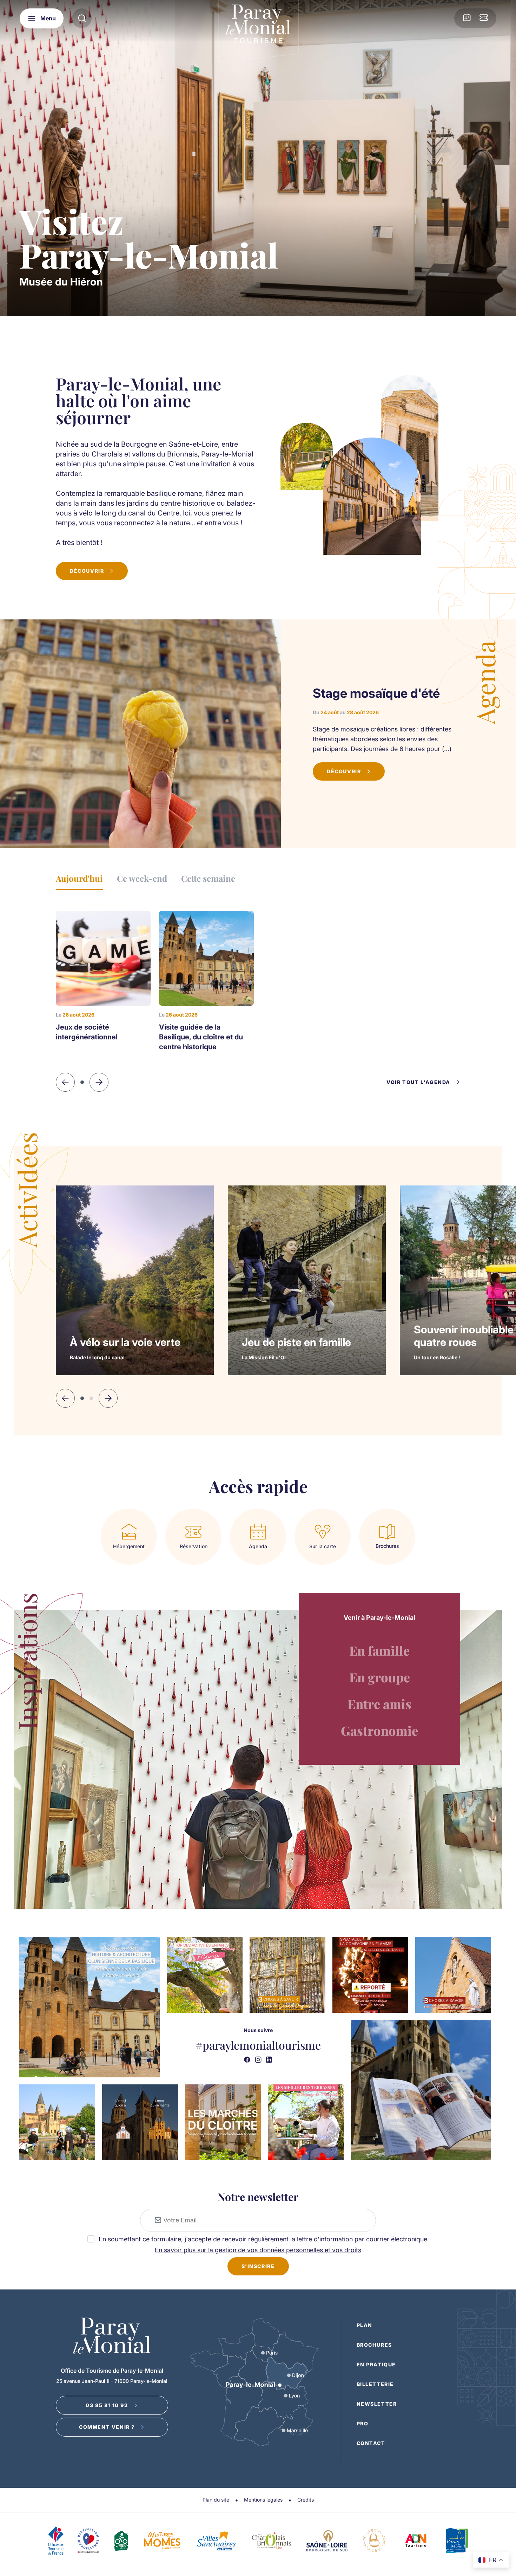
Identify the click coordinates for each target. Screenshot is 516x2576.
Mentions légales (263, 2500)
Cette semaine (208, 878)
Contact (371, 2443)
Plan (365, 2325)
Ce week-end (142, 878)
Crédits (306, 2500)
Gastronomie (379, 1730)
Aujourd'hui (79, 878)
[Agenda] (467, 18)
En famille (379, 1650)
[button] (108, 1398)
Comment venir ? (107, 2427)
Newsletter (377, 2404)
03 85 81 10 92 (107, 2405)
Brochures (374, 2345)
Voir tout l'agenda (418, 1082)
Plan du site (216, 2500)
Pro (363, 2423)
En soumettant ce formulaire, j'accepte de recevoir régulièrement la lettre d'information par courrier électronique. (264, 2239)
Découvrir (87, 571)
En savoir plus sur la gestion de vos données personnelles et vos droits (258, 2250)
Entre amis (379, 1704)
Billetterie (375, 2384)
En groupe (380, 1677)
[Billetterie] (484, 18)
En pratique (376, 2364)
